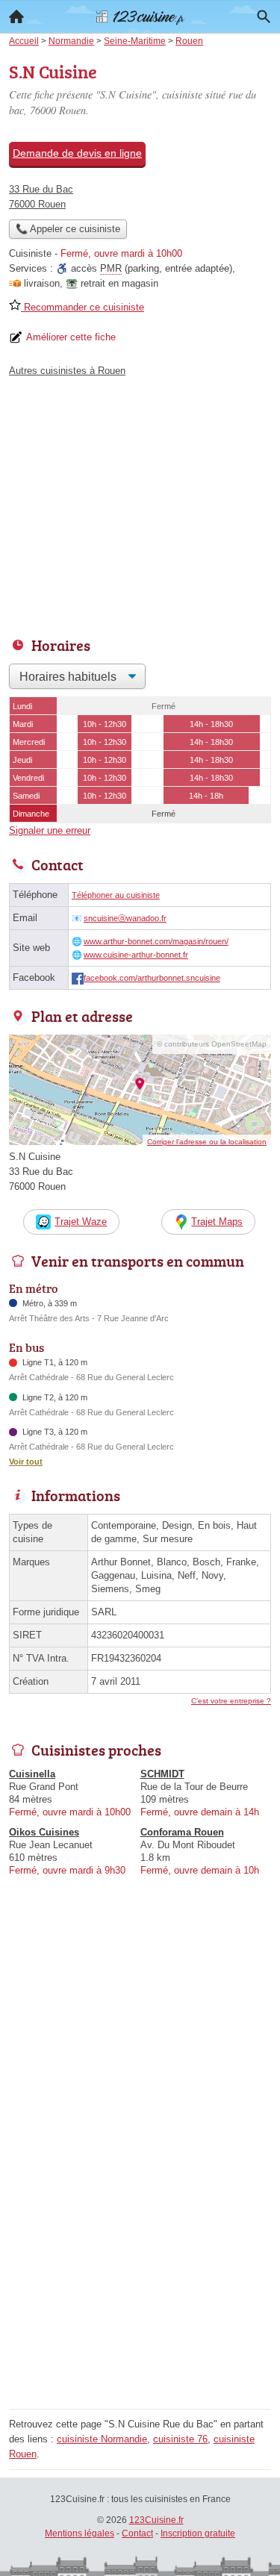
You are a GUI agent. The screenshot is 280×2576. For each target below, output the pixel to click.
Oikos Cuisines (44, 1832)
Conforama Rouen (182, 1832)
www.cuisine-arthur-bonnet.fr (136, 955)
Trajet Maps (217, 1222)
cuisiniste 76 (180, 2439)
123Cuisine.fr (156, 2520)
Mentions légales (80, 2533)
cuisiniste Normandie (102, 2439)
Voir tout (26, 1462)
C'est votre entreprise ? (231, 1701)
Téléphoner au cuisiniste (116, 895)
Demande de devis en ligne (77, 153)
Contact (137, 2533)
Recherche (264, 16)
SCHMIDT (162, 1774)
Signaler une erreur (50, 830)
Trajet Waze (81, 1222)
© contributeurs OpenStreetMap (212, 1044)
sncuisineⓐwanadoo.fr (125, 918)
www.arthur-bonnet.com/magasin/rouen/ (156, 941)
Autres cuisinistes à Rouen (67, 371)
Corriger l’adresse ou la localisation (207, 1142)
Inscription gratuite (198, 2533)
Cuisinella (32, 1774)
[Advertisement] (140, 2264)
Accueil (16, 16)
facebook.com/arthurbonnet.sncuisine (152, 978)
